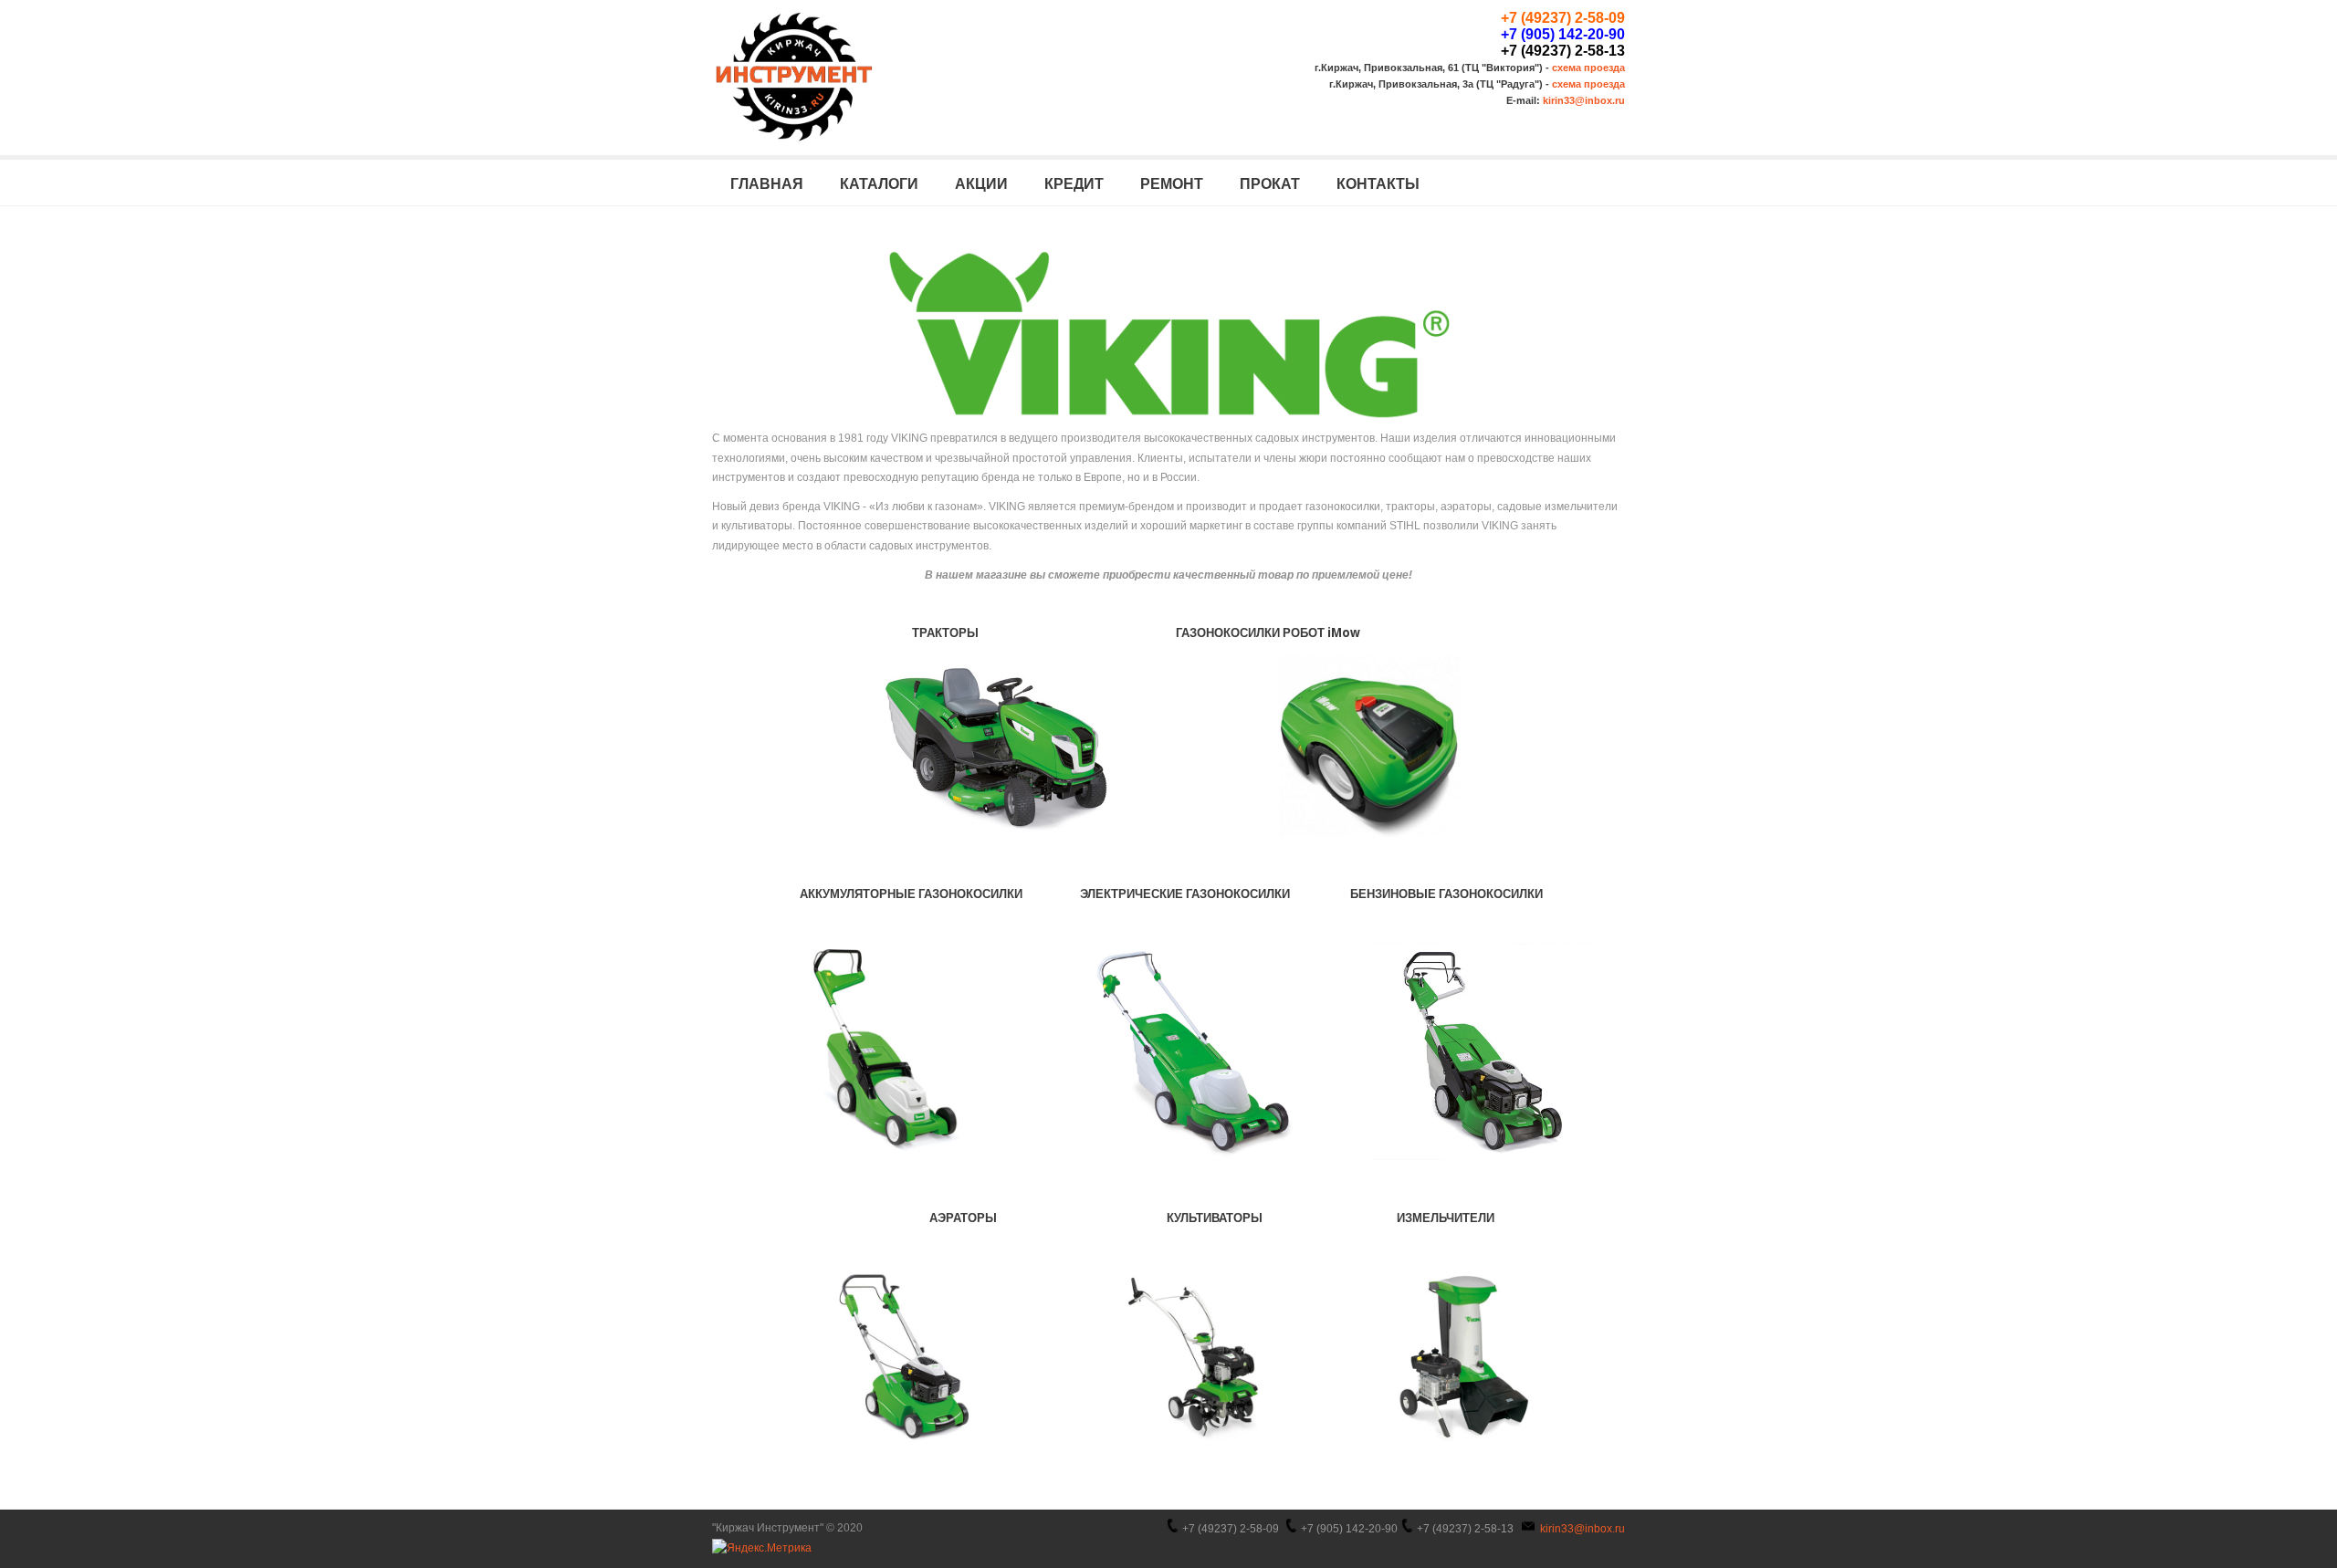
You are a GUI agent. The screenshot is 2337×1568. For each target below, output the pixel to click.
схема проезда (1588, 68)
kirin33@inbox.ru (1584, 100)
